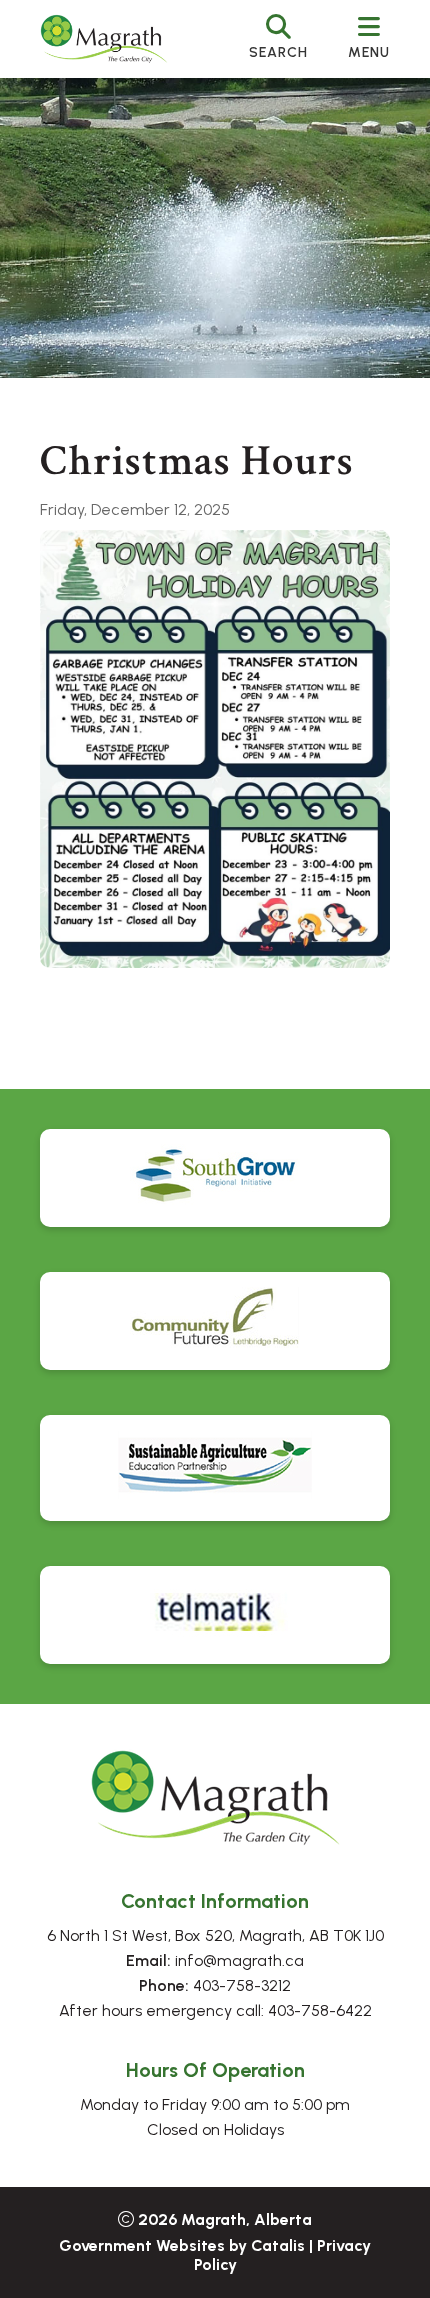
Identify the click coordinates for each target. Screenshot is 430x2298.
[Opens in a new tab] (215, 1178)
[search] (278, 39)
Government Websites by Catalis (182, 2245)
